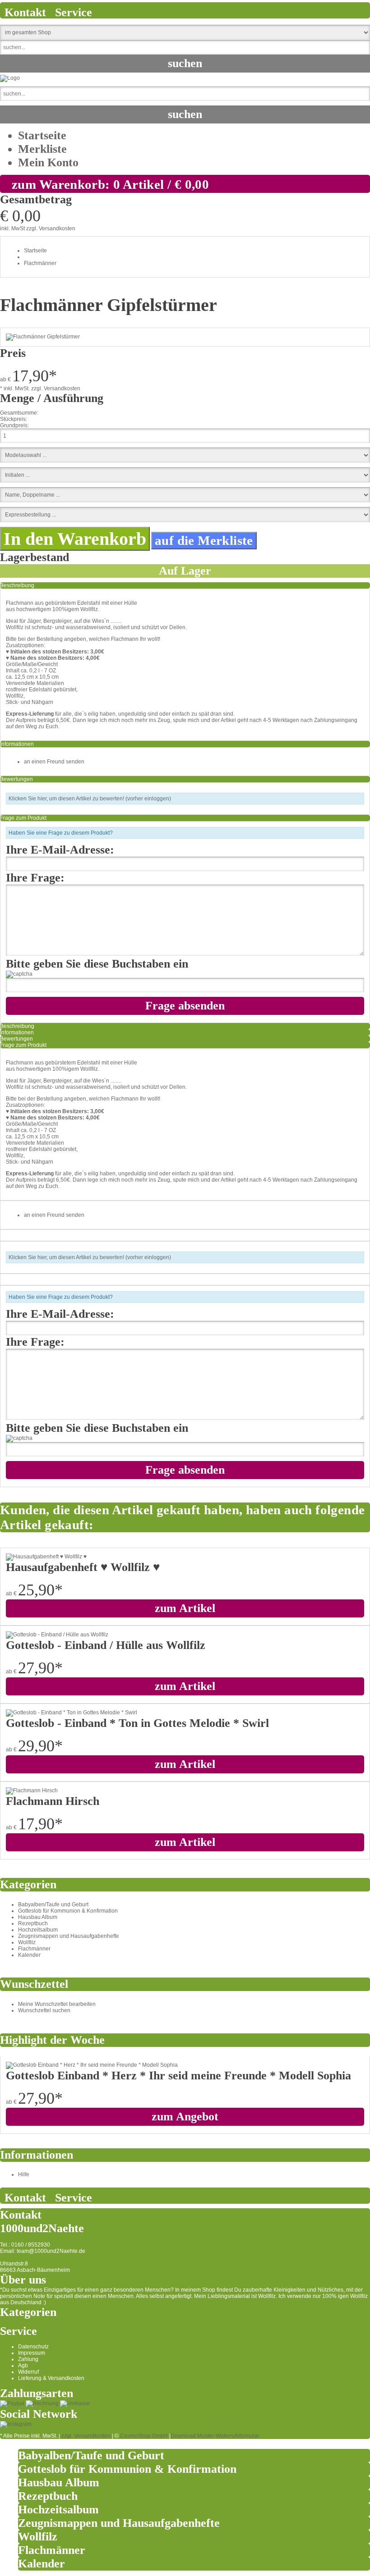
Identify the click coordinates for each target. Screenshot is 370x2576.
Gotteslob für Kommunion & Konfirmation (68, 1911)
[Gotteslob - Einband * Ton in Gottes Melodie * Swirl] (72, 1713)
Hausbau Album (38, 1917)
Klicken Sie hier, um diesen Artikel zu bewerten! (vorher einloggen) (90, 799)
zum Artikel (185, 1608)
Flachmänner (40, 263)
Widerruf (28, 2372)
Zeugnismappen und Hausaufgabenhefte (69, 1936)
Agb (23, 2366)
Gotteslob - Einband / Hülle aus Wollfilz (106, 1645)
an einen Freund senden (54, 762)
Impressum (32, 2353)
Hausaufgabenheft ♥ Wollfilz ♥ (83, 1567)
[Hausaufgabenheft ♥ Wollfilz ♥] (46, 1557)
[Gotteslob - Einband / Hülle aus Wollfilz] (57, 1635)
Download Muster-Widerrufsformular (215, 2436)
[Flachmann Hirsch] (32, 1790)
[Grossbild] (43, 337)
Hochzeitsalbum (38, 1930)
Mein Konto (48, 162)
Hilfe (24, 2174)
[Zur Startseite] (10, 78)
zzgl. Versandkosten (51, 228)
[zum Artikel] (92, 2065)
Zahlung (28, 2359)
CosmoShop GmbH (144, 2436)
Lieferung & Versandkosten (51, 2378)
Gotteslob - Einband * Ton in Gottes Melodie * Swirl (137, 1723)
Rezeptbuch (33, 1923)
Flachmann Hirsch (53, 1801)
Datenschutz (33, 2347)
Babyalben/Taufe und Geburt (53, 1905)
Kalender (29, 1955)
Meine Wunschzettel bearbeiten (57, 2004)
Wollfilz (27, 1942)
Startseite (42, 135)
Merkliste (42, 149)
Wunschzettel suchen (44, 2010)
